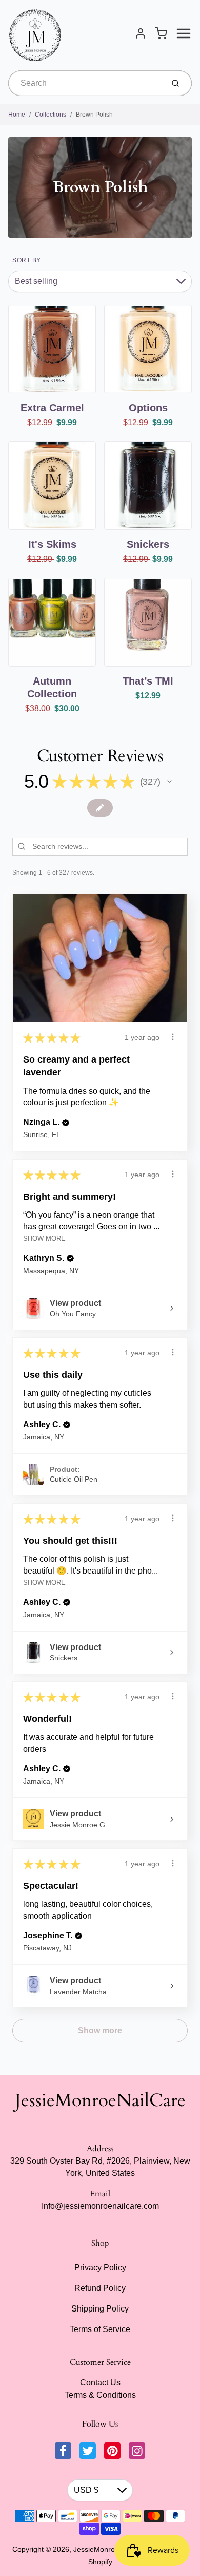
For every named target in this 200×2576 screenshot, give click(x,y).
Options (148, 408)
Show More (44, 1238)
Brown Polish (94, 115)
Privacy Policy (100, 2268)
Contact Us (100, 2383)
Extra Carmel (52, 408)
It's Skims (52, 544)
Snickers (148, 544)
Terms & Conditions (100, 2395)
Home (17, 115)
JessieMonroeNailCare (100, 2100)
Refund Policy (100, 2288)
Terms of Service (100, 2329)
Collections (51, 115)
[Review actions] (173, 1037)
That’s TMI (148, 681)
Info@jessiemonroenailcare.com (100, 2206)
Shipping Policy (100, 2309)
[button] (170, 782)
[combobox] (85, 83)
